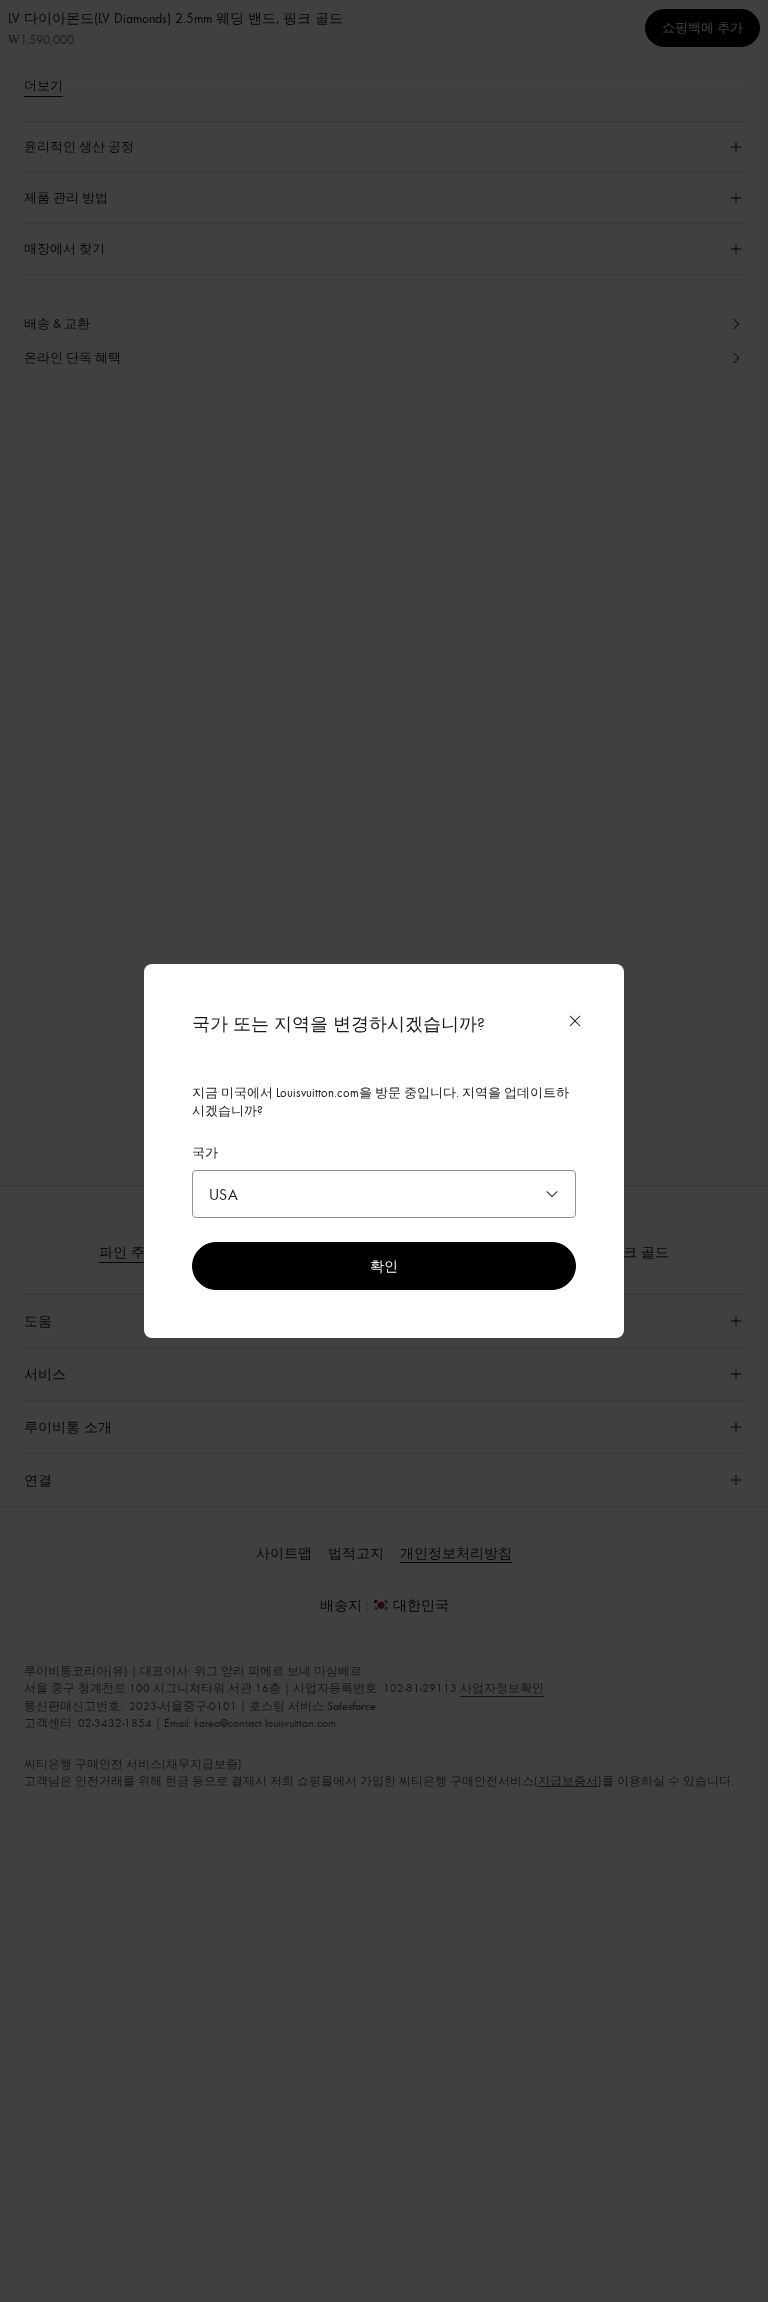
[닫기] (575, 1021)
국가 (205, 1152)
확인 (384, 1265)
